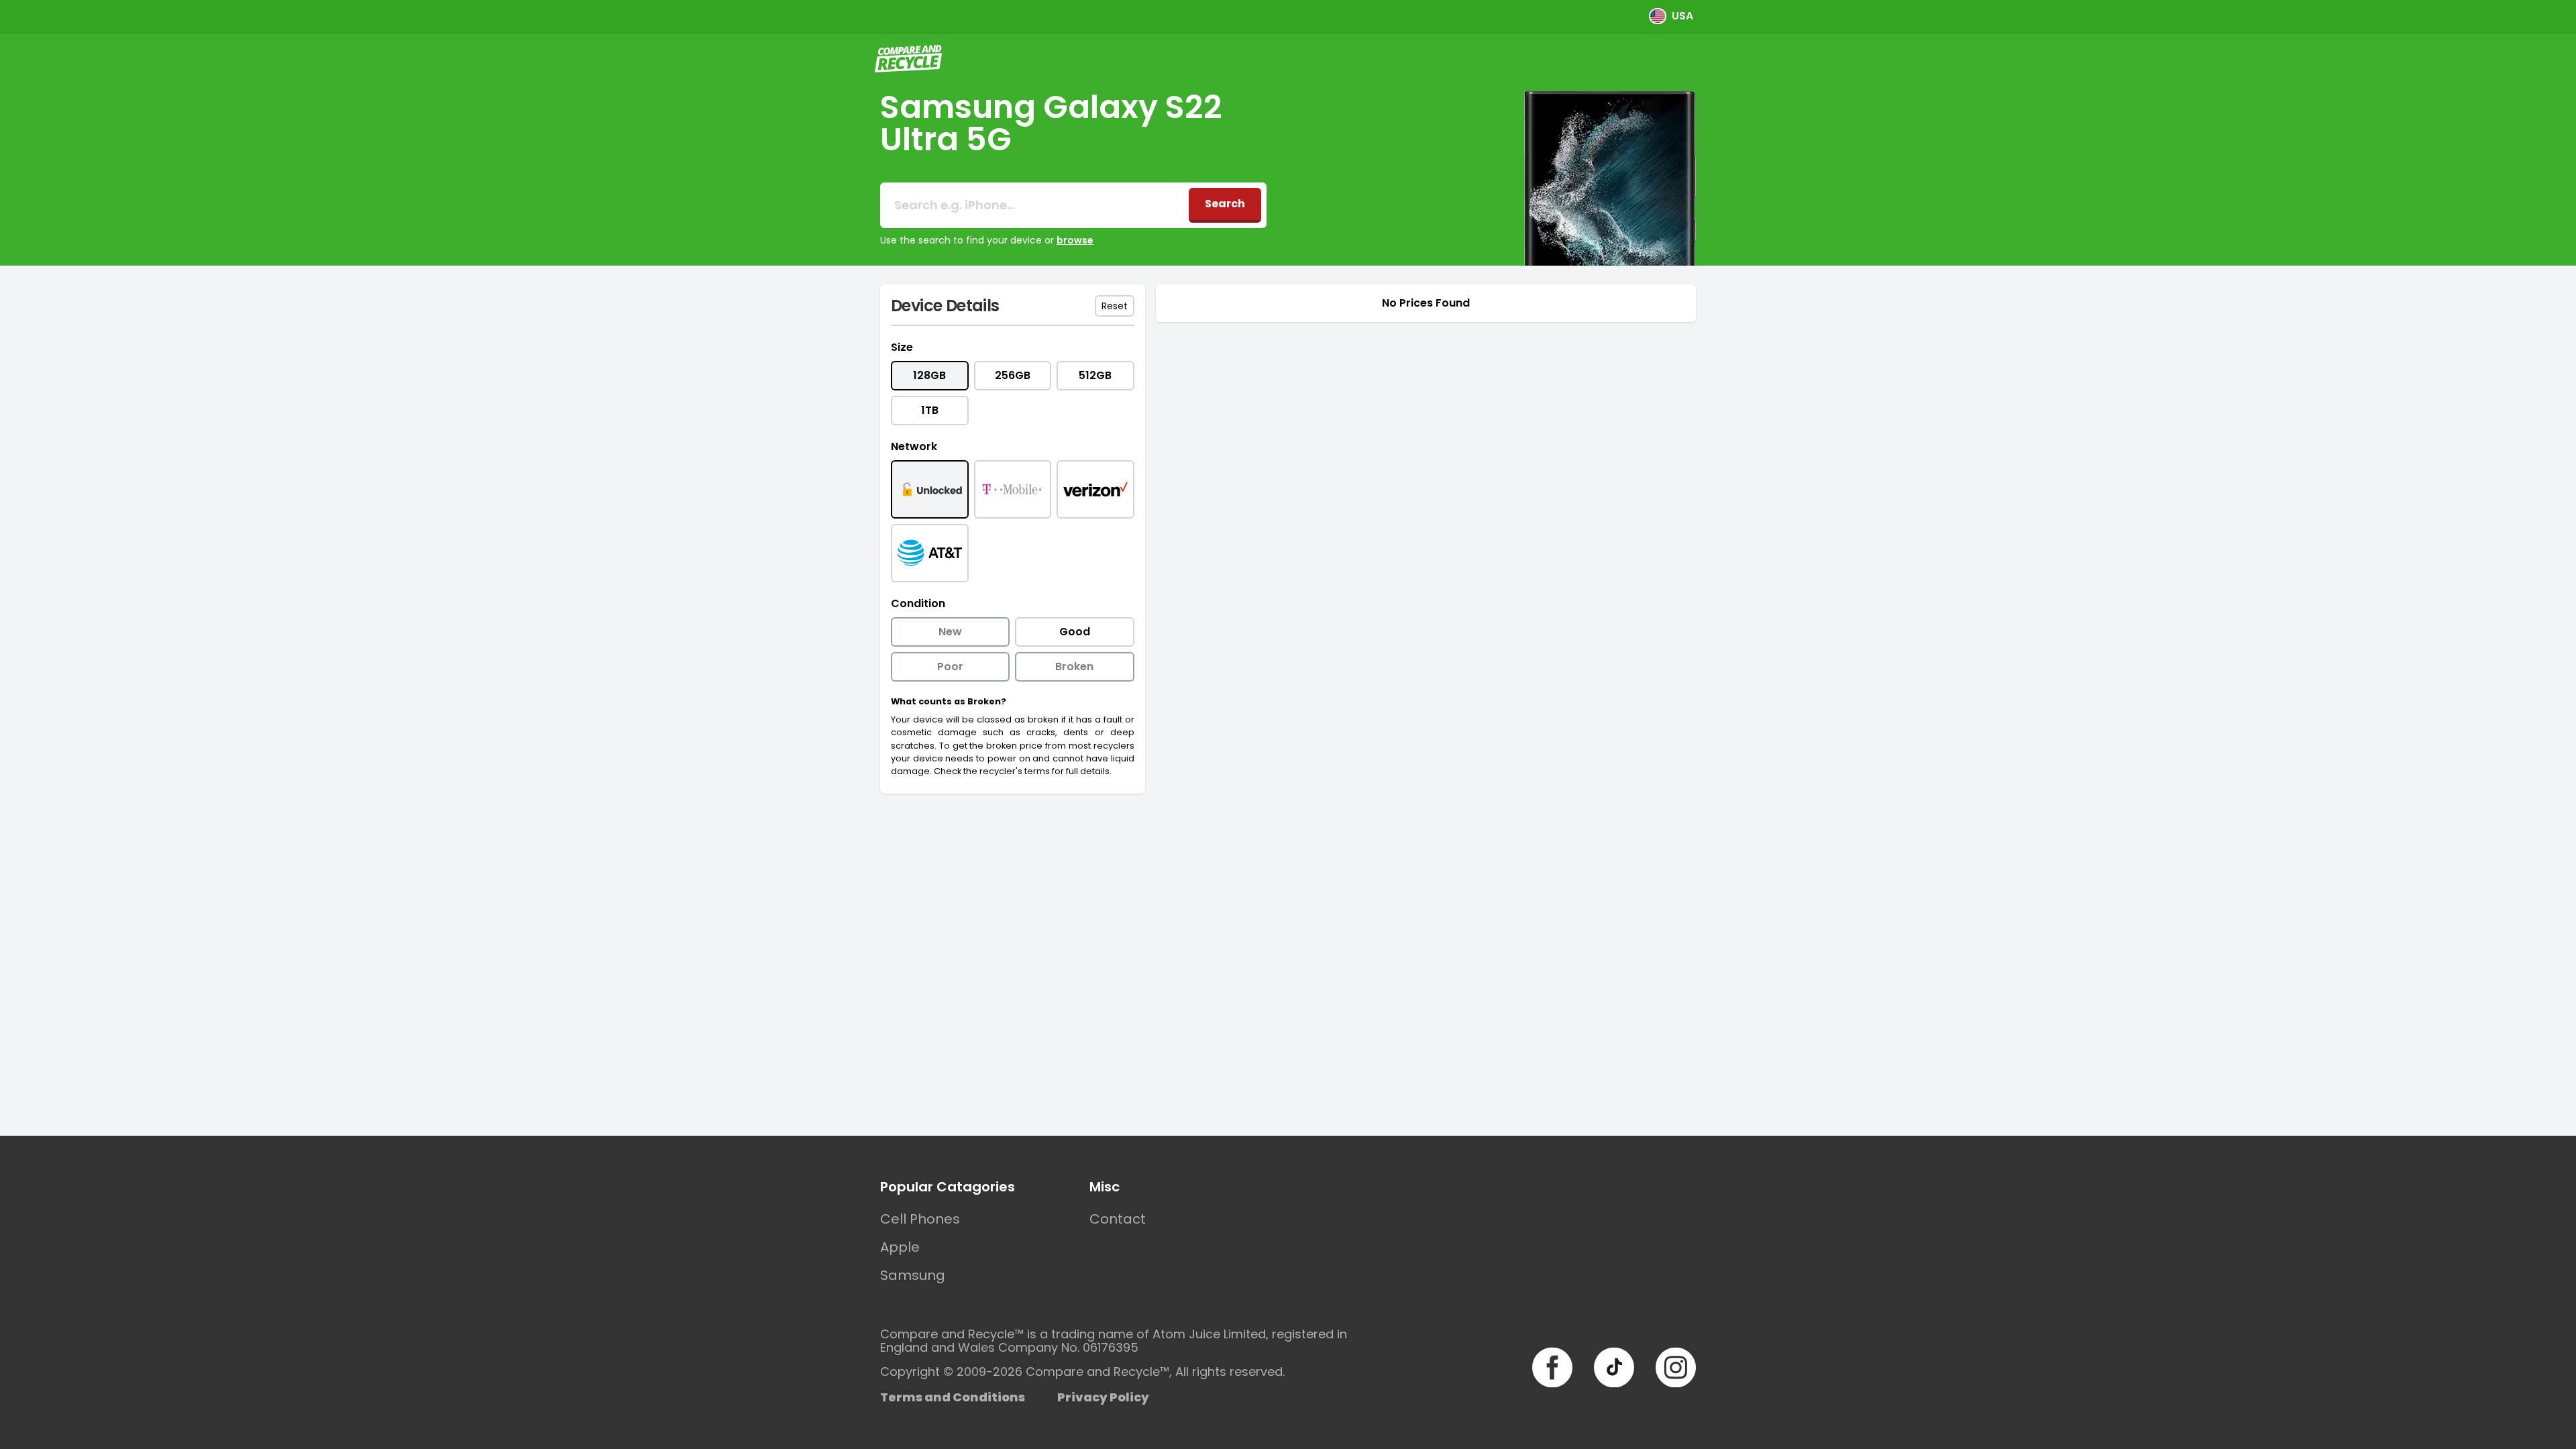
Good (1075, 632)
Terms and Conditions (953, 1397)
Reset (1115, 306)
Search (1225, 204)
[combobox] (1034, 205)
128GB (929, 375)
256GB (1013, 375)
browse (1075, 240)
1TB (930, 410)
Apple (900, 1247)
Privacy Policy (1103, 1397)
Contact (1118, 1219)
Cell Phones (920, 1219)
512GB (1095, 375)
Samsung (913, 1275)
